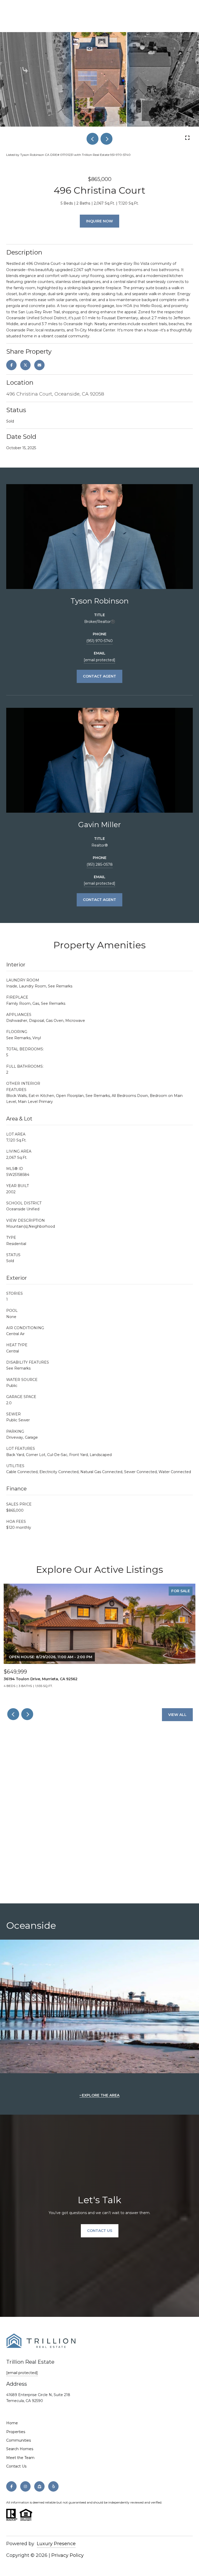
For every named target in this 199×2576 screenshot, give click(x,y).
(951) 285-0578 (100, 864)
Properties (16, 2432)
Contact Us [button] (100, 2231)
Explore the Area (101, 2095)
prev (93, 139)
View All (177, 1715)
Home (12, 2423)
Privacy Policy (67, 2555)
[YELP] (53, 2486)
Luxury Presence (56, 2544)
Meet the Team (20, 2458)
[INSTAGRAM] (25, 2486)
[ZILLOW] (39, 2486)
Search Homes (20, 2449)
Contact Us (16, 2466)
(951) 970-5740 (99, 641)
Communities (19, 2440)
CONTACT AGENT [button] (99, 676)
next (106, 139)
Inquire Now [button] (99, 221)
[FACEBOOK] (11, 2486)
